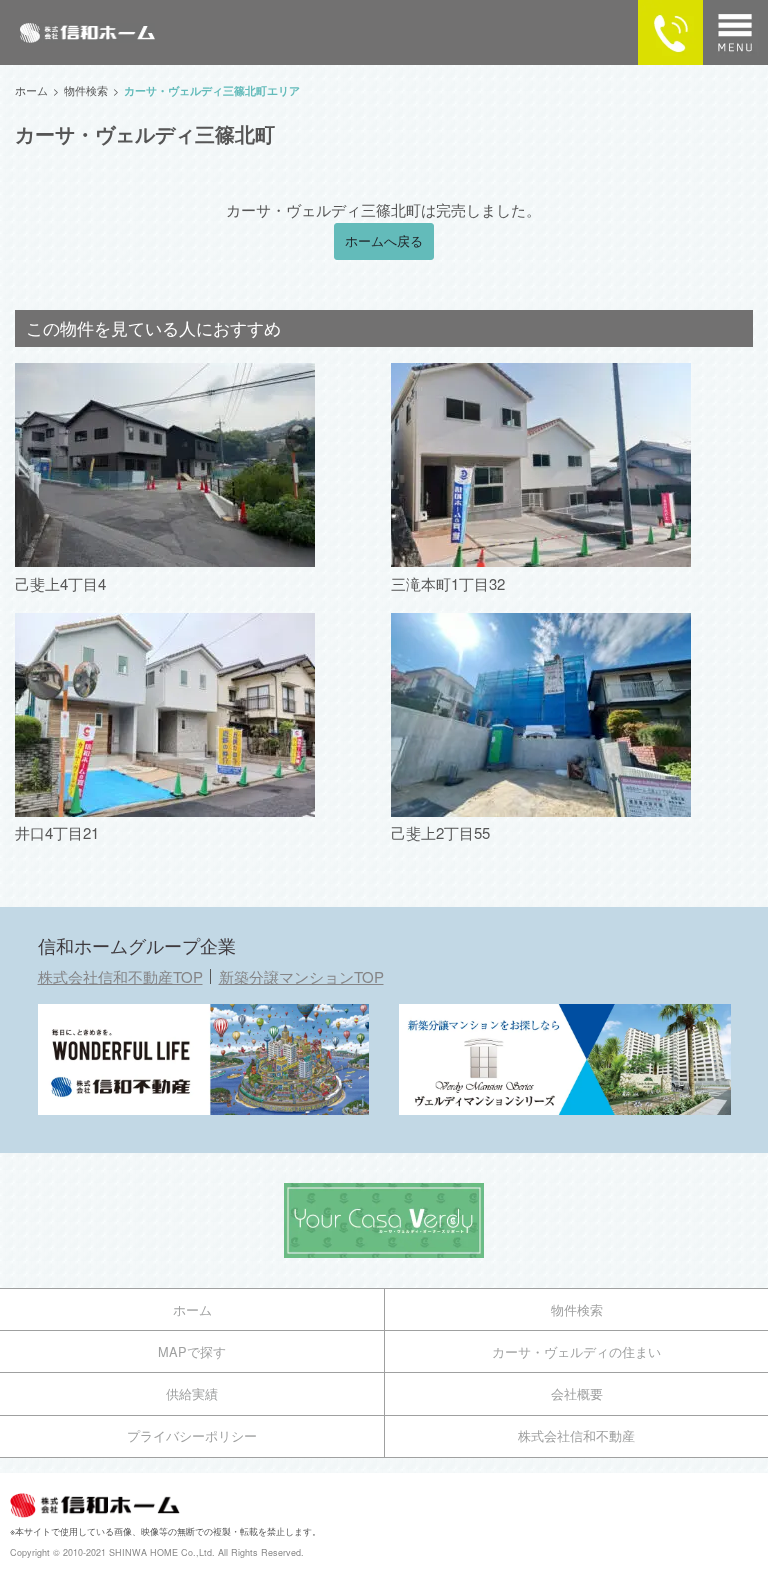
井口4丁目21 (57, 832)
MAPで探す (192, 1351)
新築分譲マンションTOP (301, 976)
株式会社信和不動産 (576, 1435)
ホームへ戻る (384, 241)
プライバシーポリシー (192, 1435)
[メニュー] (735, 32)
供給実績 (192, 1393)
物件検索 (577, 1309)
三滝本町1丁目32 (448, 583)
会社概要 (577, 1393)
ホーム (192, 1309)
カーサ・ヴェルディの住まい (576, 1351)
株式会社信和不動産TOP (120, 976)
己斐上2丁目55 (440, 832)
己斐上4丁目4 (60, 583)
